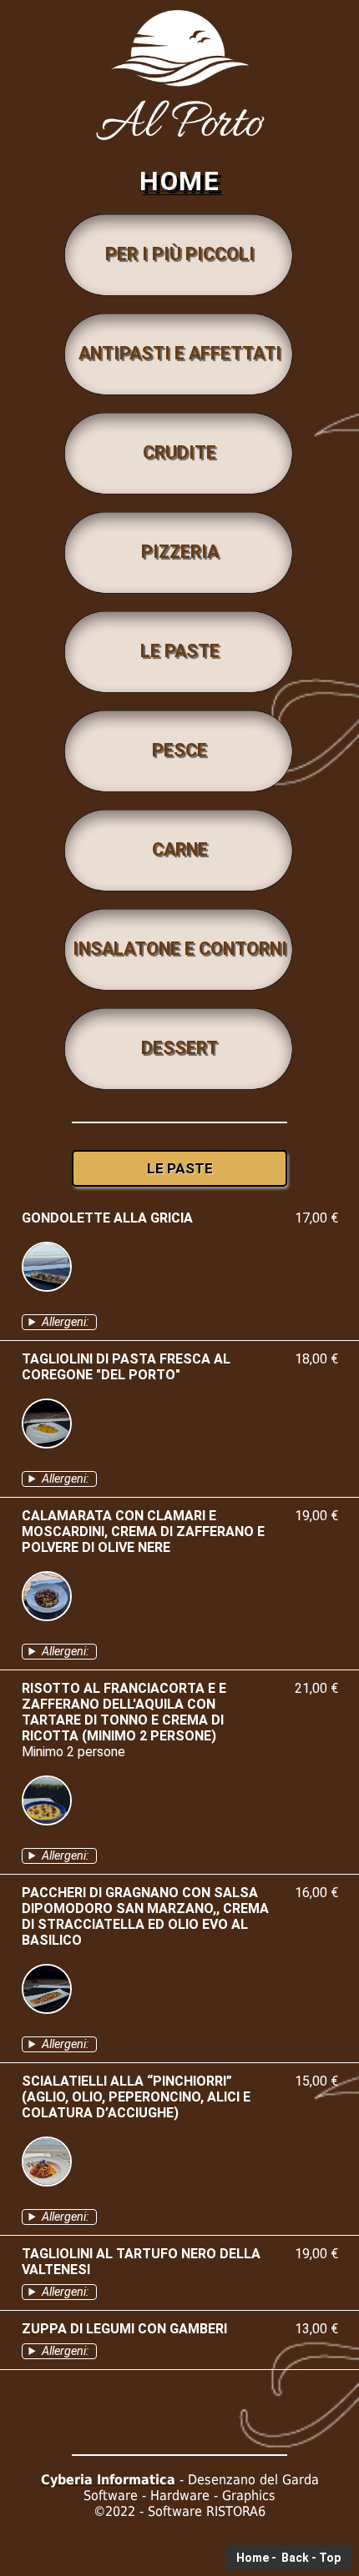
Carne (180, 849)
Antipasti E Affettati (180, 353)
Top (330, 2558)
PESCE (179, 750)
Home (253, 2558)
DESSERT (179, 1048)
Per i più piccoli (180, 254)
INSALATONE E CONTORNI (180, 949)
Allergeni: (65, 1322)
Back (294, 2558)
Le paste (180, 651)
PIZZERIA (180, 552)
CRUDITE (179, 452)
